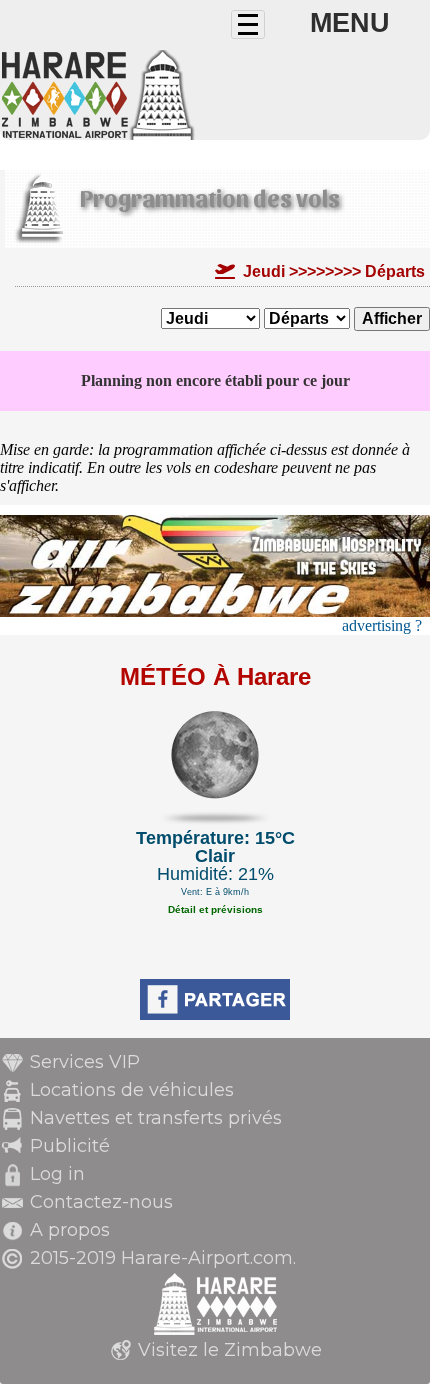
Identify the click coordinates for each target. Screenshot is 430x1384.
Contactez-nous (101, 1202)
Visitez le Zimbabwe (230, 1350)
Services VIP (85, 1062)
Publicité (70, 1146)
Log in (57, 1174)
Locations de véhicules (132, 1090)
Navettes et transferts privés (156, 1118)
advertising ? (382, 625)
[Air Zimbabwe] (215, 611)
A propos (70, 1230)
